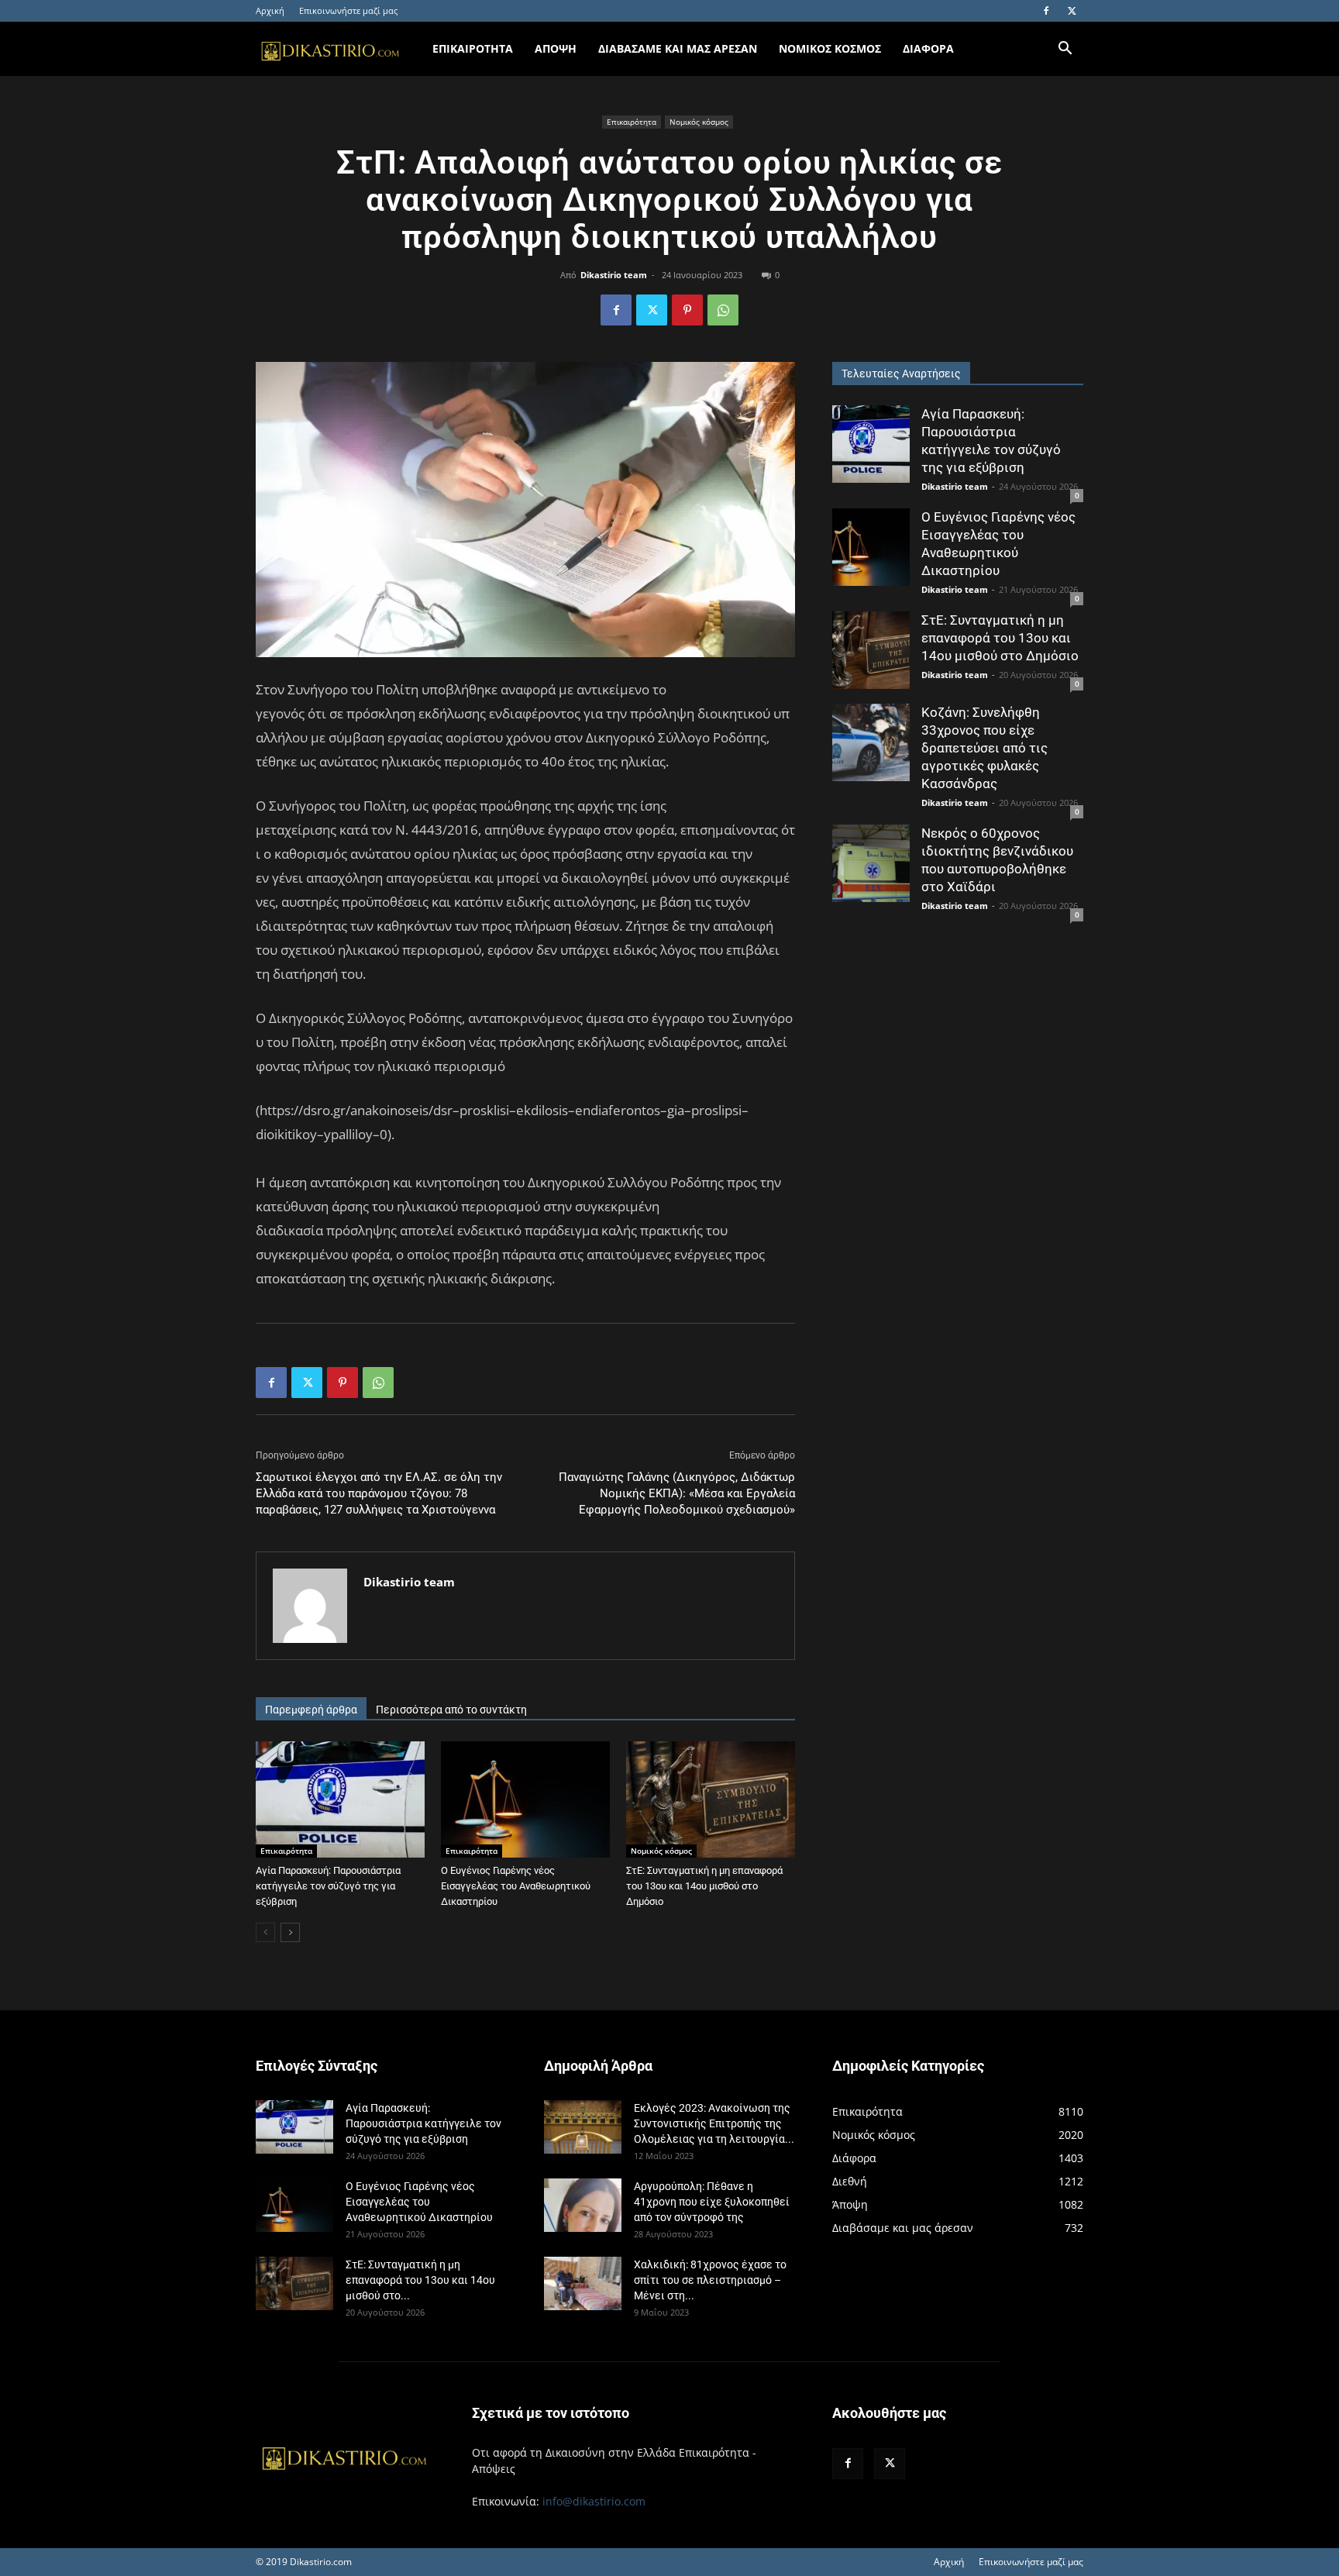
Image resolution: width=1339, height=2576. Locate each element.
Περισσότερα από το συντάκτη (451, 1710)
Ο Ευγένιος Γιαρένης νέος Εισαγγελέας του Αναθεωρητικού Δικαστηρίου (516, 1886)
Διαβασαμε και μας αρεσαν (678, 48)
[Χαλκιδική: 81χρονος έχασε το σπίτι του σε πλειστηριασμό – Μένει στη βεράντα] (583, 2283)
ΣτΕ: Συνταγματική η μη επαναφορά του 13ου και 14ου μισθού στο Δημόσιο (704, 1886)
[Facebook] (1046, 11)
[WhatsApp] (723, 310)
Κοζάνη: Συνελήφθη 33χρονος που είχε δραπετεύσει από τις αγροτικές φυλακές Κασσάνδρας (984, 748)
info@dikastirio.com (594, 2501)
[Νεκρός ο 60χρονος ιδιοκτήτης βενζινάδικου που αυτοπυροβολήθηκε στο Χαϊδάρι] (871, 863)
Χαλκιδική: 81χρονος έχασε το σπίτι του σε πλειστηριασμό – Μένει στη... (710, 2280)
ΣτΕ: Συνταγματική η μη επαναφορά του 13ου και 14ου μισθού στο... (420, 2280)
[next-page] (290, 1932)
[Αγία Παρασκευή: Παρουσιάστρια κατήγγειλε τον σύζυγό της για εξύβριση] (340, 1799)
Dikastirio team (614, 275)
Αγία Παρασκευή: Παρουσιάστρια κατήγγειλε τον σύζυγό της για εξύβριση (328, 1886)
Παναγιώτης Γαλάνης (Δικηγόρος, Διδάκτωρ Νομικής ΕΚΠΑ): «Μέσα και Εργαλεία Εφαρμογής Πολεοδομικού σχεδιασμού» (677, 1493)
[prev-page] (265, 1932)
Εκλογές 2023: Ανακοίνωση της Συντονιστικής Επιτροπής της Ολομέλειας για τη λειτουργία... (714, 2123)
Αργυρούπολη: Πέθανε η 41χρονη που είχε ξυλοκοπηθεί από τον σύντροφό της (712, 2202)
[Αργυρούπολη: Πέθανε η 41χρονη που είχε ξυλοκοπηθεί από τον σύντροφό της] (583, 2205)
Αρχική (270, 10)
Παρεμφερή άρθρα (311, 1710)
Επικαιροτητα (473, 48)
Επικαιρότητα (632, 122)
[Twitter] (1072, 11)
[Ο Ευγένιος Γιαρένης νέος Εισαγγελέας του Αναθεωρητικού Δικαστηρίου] (525, 1799)
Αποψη (556, 48)
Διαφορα (928, 48)
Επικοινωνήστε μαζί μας (348, 10)
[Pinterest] (687, 310)
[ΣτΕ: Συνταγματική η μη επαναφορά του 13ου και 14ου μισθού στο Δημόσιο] (711, 1799)
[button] (1065, 50)
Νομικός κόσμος (699, 122)
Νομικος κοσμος (830, 48)
